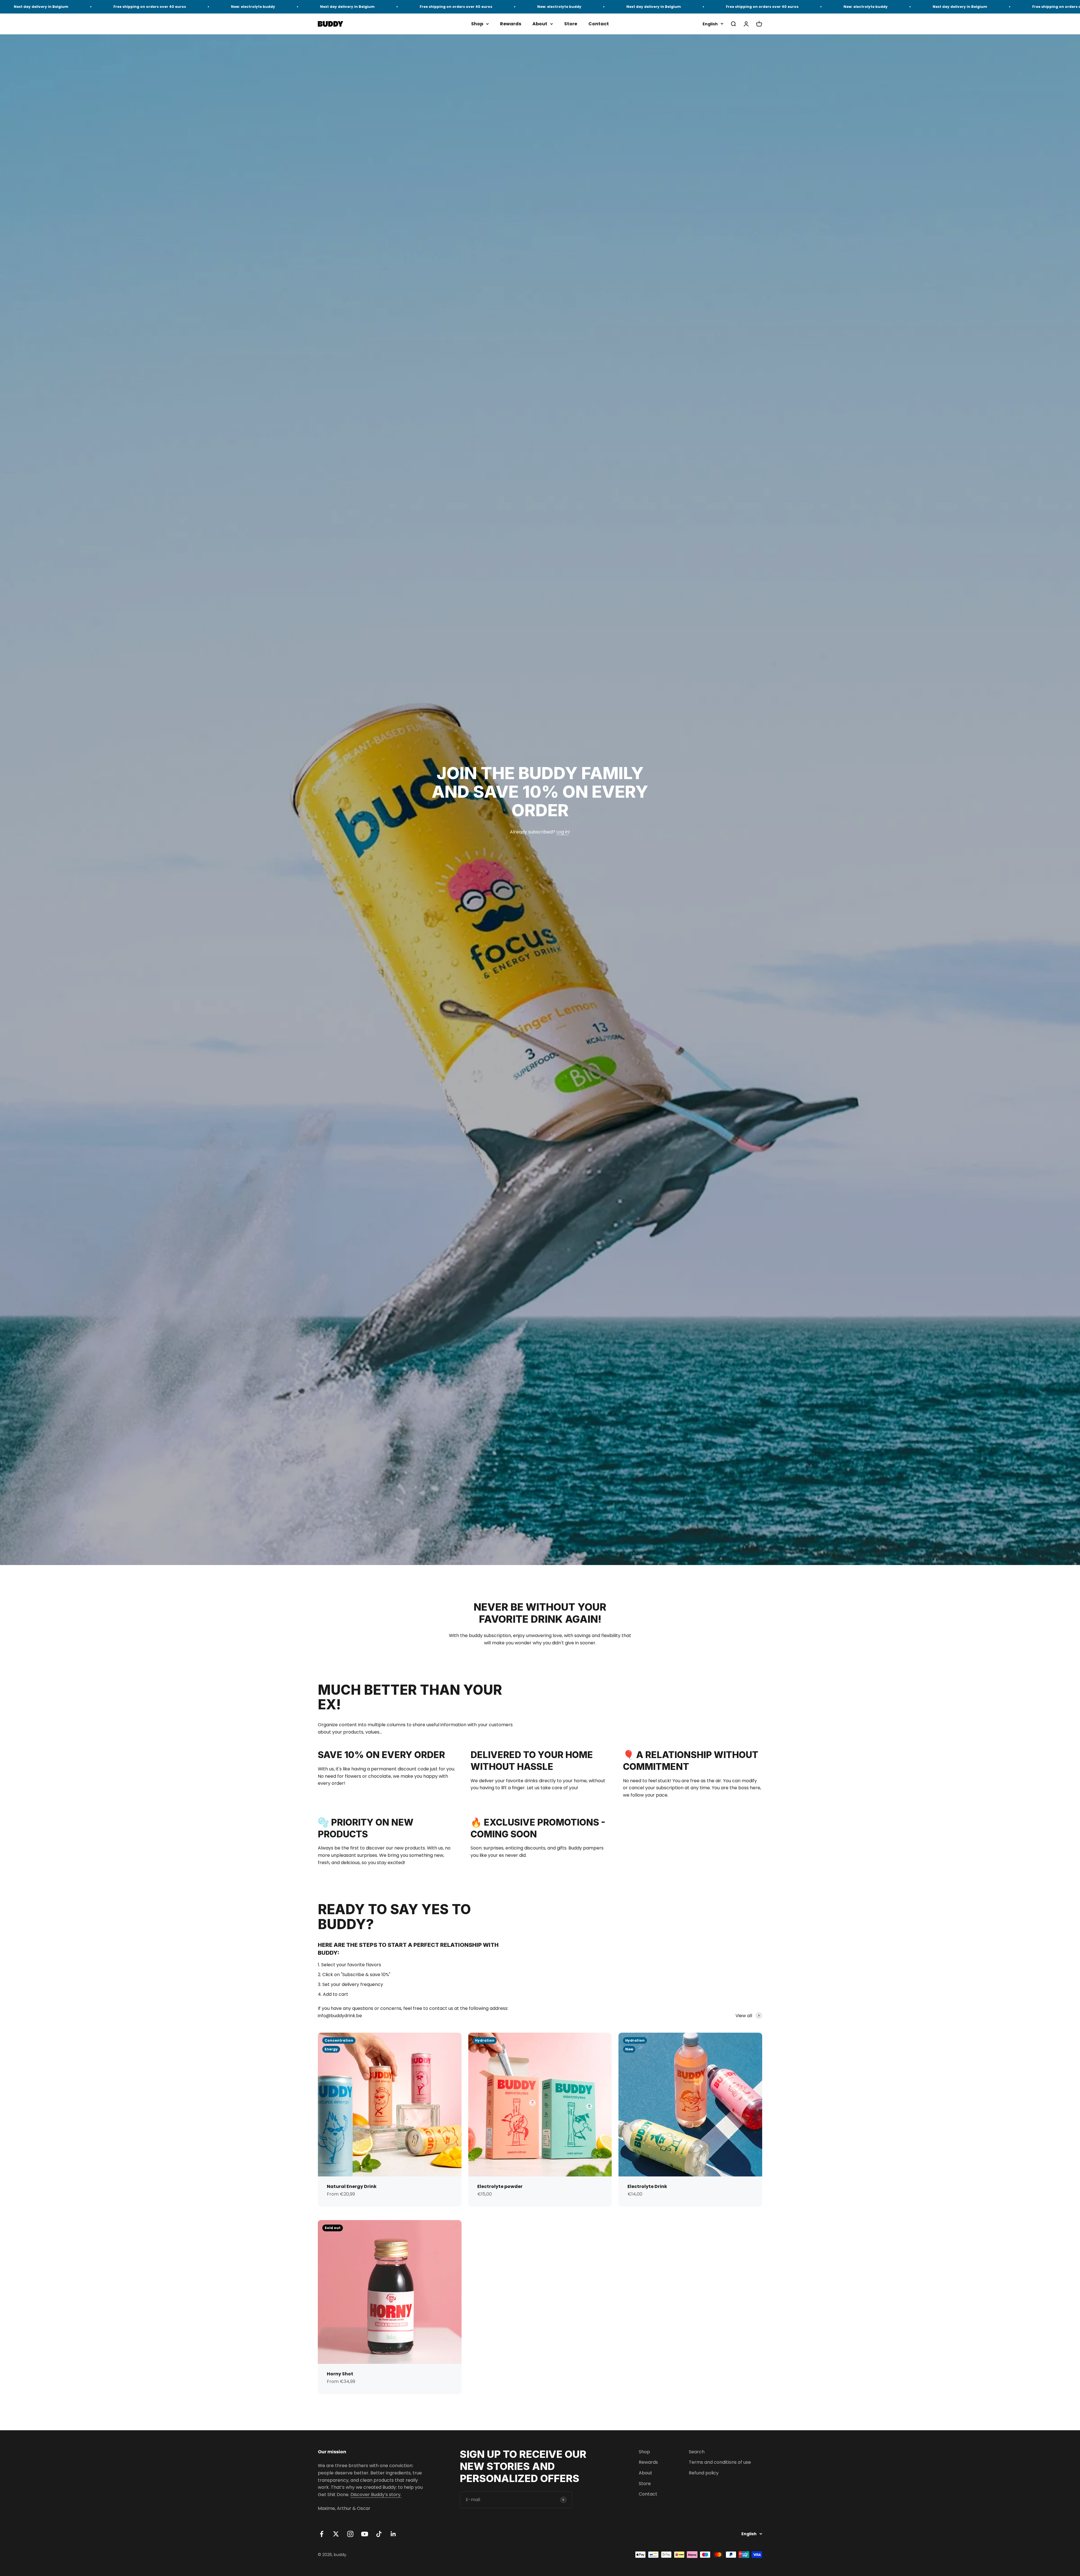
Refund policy (704, 2473)
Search (697, 2452)
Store (571, 24)
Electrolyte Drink (647, 2186)
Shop (477, 24)
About (540, 24)
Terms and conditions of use (720, 2462)
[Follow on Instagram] (350, 2534)
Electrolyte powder (500, 2186)
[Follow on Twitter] (336, 2534)
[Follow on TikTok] (379, 2534)
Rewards (511, 24)
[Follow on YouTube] (365, 2534)
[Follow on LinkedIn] (393, 2534)
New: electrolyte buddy (44, 7)
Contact (599, 24)
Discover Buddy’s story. (376, 2495)
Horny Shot (340, 2374)
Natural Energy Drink (352, 2186)
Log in (562, 832)
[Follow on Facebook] (322, 2534)
